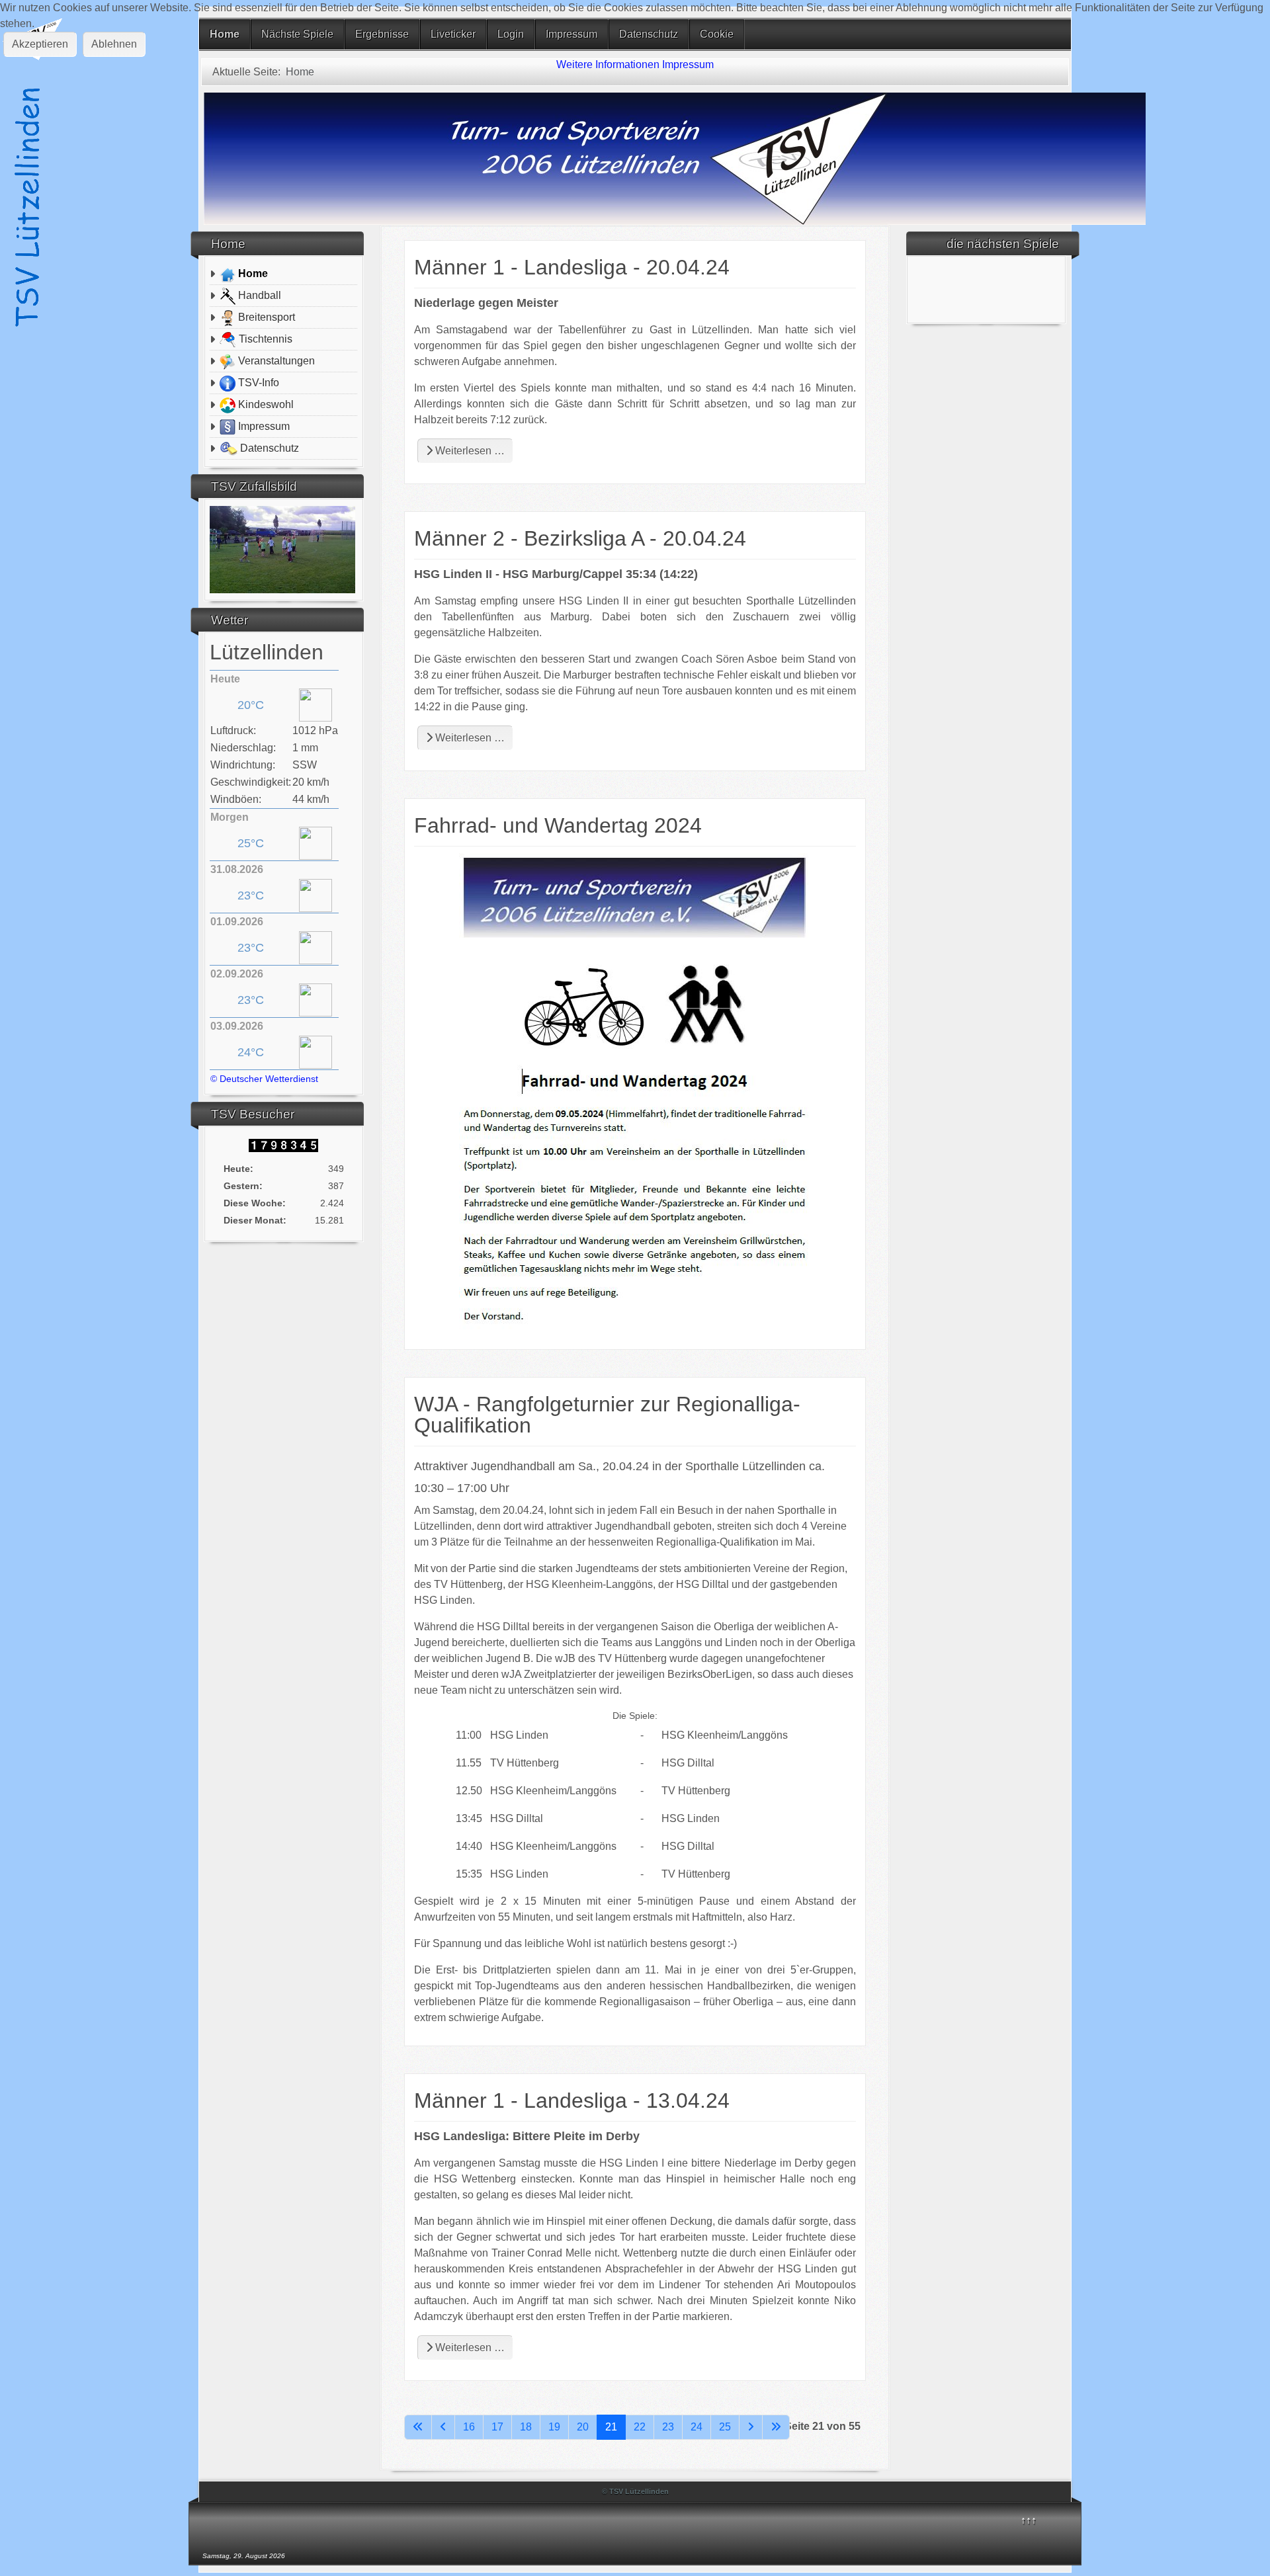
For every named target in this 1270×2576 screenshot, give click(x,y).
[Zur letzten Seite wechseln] (776, 2427)
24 (697, 2427)
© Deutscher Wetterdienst (264, 1079)
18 (526, 2427)
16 (469, 2427)
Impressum (688, 64)
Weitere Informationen (608, 64)
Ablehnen (114, 44)
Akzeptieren (40, 44)
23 (668, 2427)
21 (611, 2427)
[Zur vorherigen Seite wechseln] (443, 2427)
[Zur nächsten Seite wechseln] (751, 2427)
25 (725, 2427)
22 (640, 2427)
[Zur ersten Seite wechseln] (418, 2427)
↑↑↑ (1029, 2520)
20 (583, 2427)
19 (554, 2427)
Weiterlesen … (469, 451)
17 (497, 2427)
